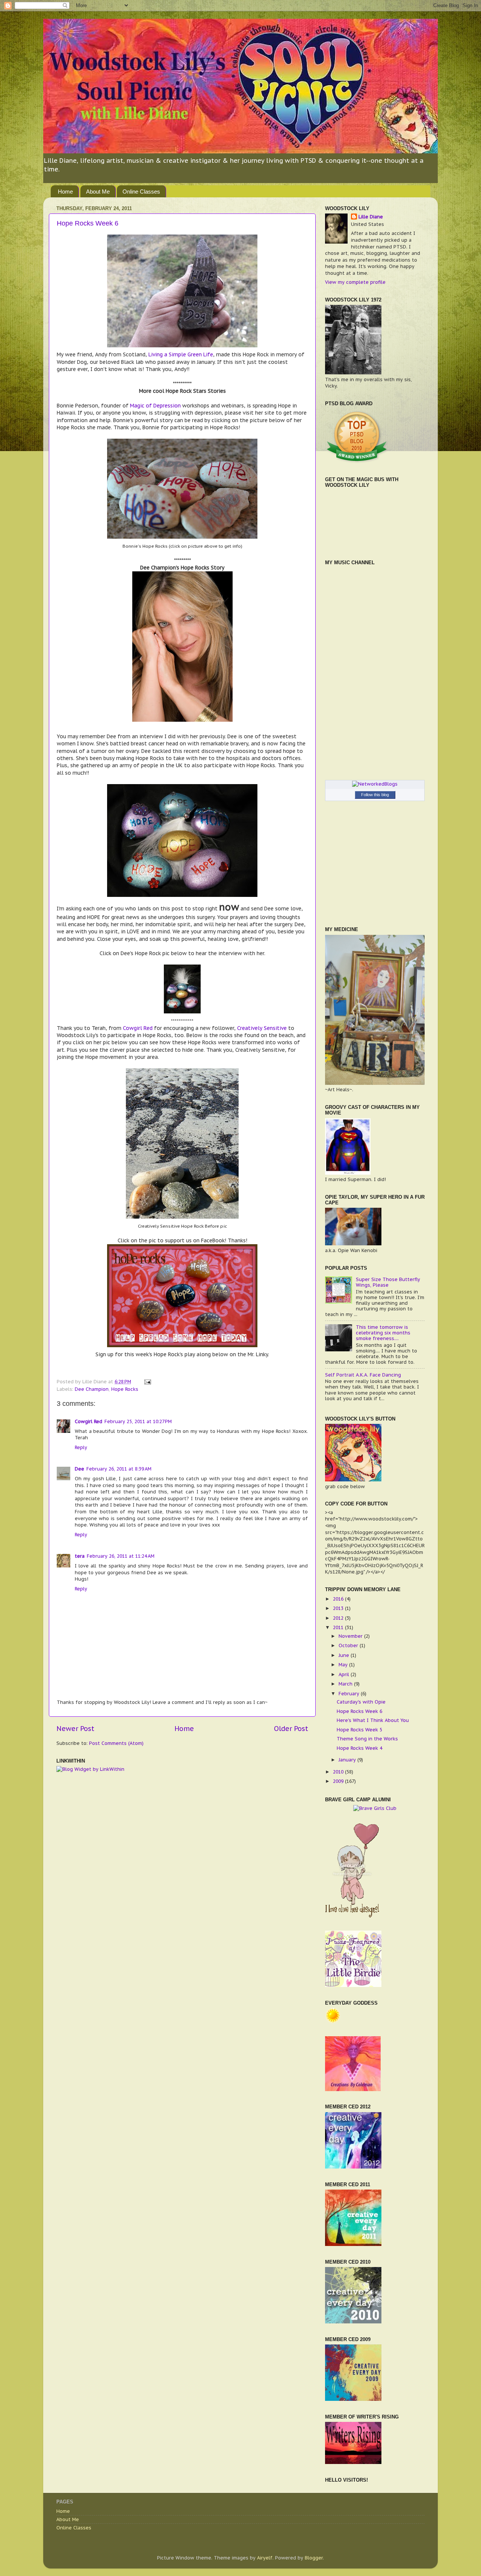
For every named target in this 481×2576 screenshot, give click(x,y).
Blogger (314, 2558)
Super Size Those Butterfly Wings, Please (388, 1282)
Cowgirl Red (138, 1028)
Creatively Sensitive (262, 1028)
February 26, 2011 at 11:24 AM (121, 1556)
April (345, 1674)
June (345, 1655)
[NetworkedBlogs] (375, 784)
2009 (339, 1781)
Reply (81, 1447)
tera (80, 1556)
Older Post (291, 1729)
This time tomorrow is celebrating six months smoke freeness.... (383, 1333)
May (344, 1664)
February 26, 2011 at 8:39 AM (119, 1469)
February (350, 1693)
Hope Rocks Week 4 (359, 1748)
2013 (339, 1608)
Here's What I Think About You (373, 1720)
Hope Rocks (125, 1389)
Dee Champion (92, 1389)
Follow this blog (375, 795)
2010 (339, 1772)
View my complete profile (355, 282)
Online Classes (141, 192)
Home (65, 192)
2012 (339, 1618)
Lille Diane (371, 217)
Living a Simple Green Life (180, 354)
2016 (339, 1599)
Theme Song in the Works (367, 1739)
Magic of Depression (155, 406)
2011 (339, 1627)
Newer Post (75, 1729)
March (346, 1684)
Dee (79, 1469)
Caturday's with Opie (361, 1702)
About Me (98, 192)
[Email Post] (147, 1381)
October (349, 1645)
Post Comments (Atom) (116, 1743)
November (351, 1636)
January (348, 1760)
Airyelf (265, 2558)
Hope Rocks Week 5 (359, 1729)
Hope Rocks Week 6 (88, 223)
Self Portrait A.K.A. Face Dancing (363, 1375)
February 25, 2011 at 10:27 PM (138, 1421)
